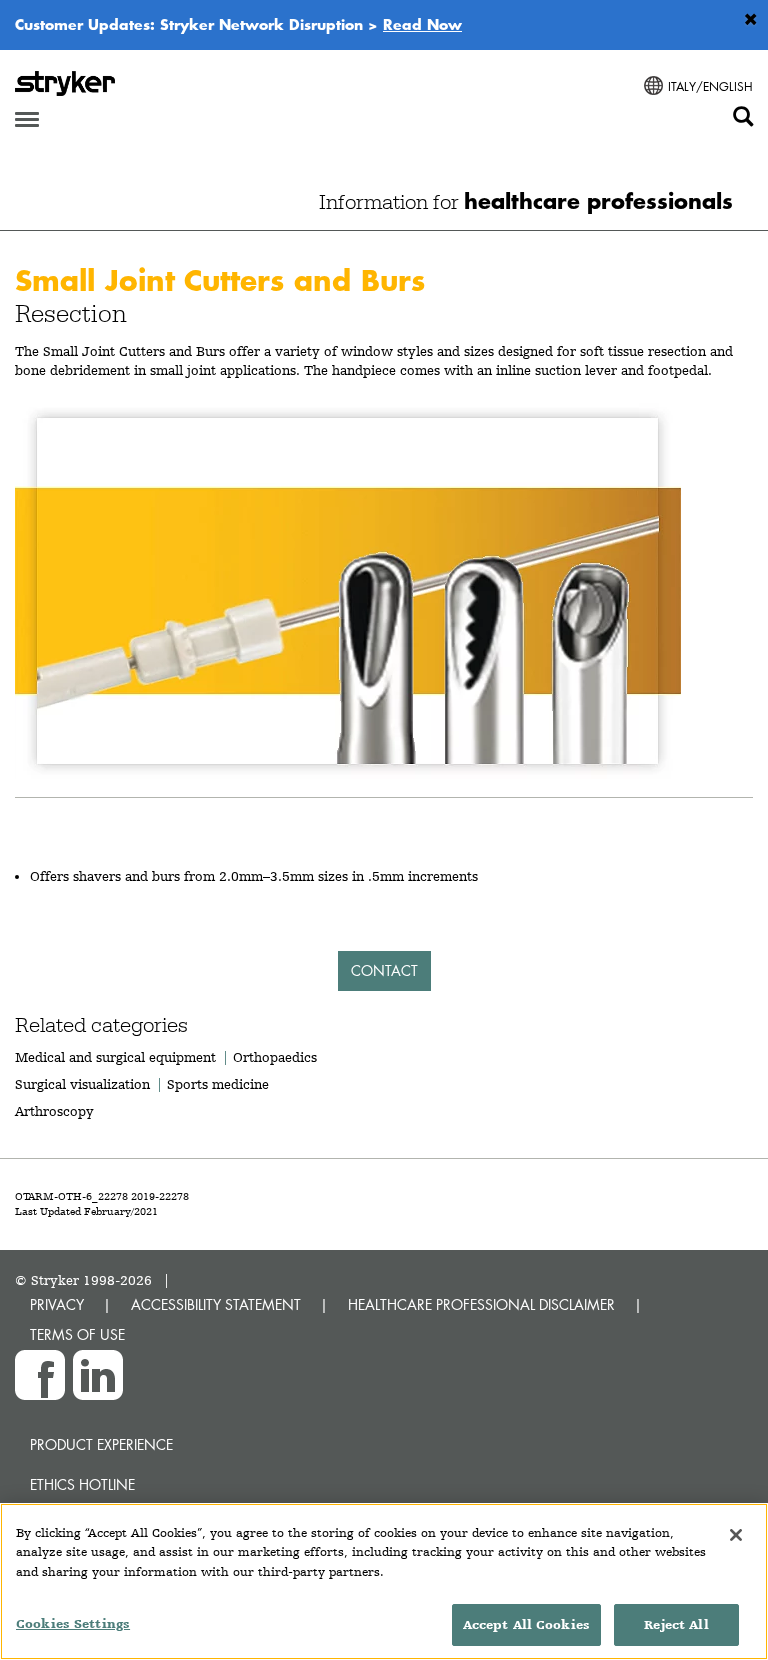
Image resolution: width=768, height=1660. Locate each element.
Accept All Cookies (526, 1624)
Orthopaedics (275, 1057)
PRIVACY (57, 1304)
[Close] (736, 1535)
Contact (384, 970)
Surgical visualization (82, 1084)
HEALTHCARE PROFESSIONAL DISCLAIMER (481, 1304)
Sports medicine (218, 1084)
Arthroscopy (54, 1111)
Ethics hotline (82, 1484)
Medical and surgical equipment (117, 1057)
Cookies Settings (73, 1623)
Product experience (101, 1444)
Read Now (422, 24)
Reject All (676, 1624)
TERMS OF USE (77, 1334)
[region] (384, 1581)
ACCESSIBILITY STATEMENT (216, 1304)
